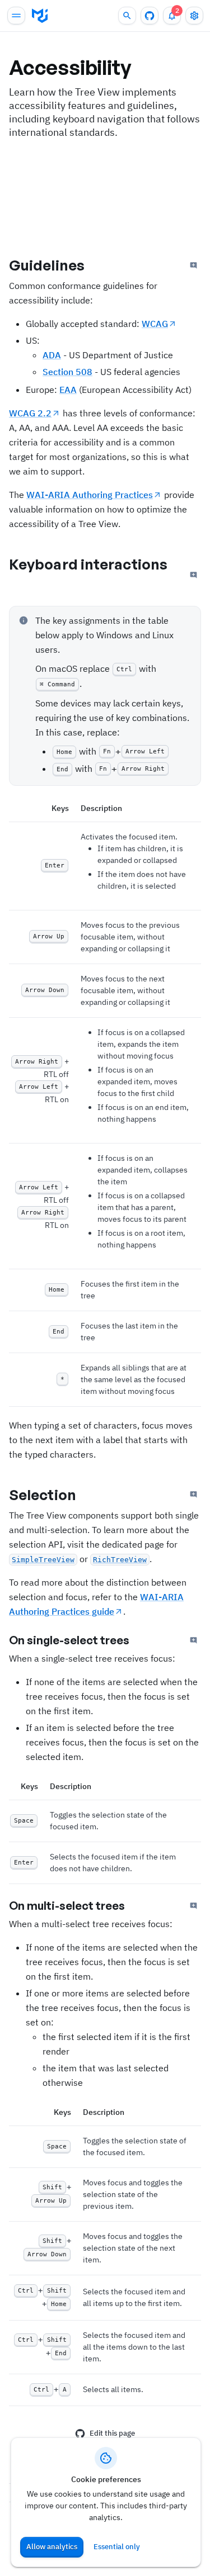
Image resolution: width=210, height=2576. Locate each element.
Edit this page (112, 2433)
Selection (43, 1495)
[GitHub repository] (150, 16)
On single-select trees (69, 1640)
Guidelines (47, 265)
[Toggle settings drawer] (194, 16)
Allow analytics (52, 2547)
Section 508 (67, 372)
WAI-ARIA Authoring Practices (90, 495)
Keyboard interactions (88, 564)
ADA (52, 355)
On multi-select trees (67, 1906)
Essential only (117, 2547)
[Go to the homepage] (40, 16)
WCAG (155, 324)
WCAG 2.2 (30, 413)
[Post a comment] (194, 265)
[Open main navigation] (16, 16)
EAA (68, 390)
